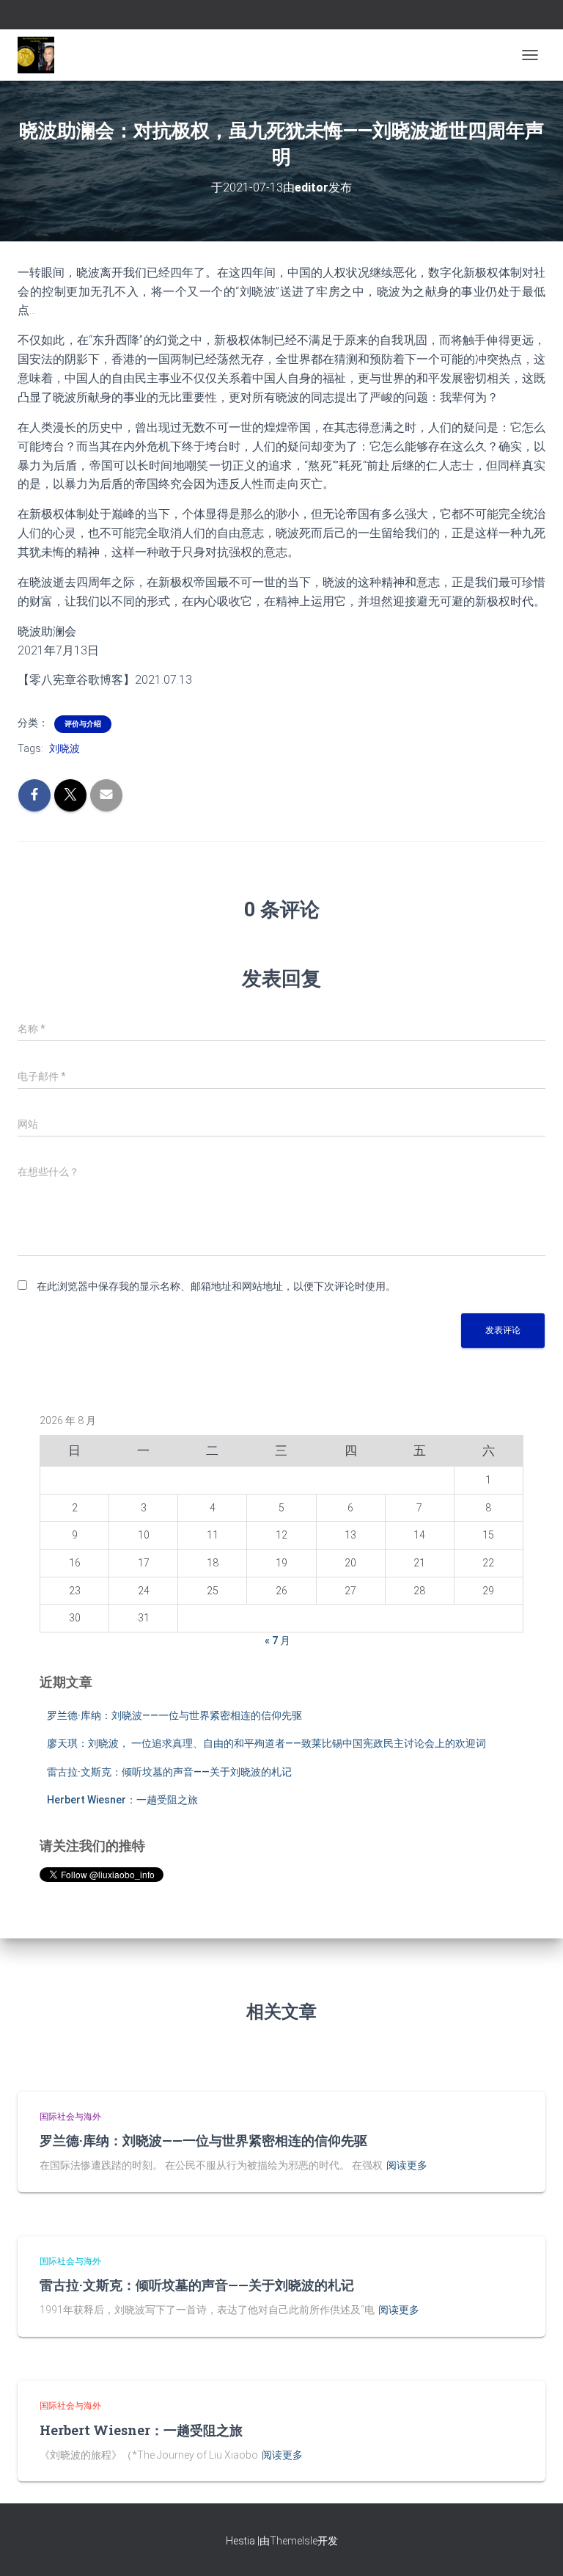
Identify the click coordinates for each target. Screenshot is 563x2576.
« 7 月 (277, 1641)
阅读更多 (407, 2165)
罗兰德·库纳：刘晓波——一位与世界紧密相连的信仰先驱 (174, 1715)
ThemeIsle (294, 2541)
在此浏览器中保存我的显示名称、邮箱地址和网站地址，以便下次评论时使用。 (216, 1286)
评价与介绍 (83, 724)
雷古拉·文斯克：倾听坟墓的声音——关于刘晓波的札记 (169, 1772)
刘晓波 (65, 748)
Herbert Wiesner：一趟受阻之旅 (122, 1800)
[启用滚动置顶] (534, 2547)
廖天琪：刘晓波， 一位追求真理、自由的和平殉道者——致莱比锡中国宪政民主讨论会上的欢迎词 (266, 1743)
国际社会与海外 (70, 2117)
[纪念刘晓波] (41, 55)
